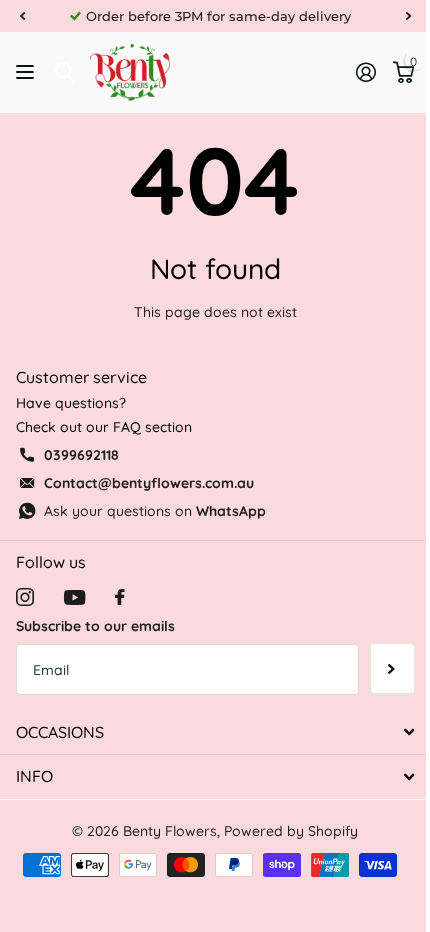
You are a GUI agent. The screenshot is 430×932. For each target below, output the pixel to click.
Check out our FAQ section (104, 427)
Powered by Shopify (291, 831)
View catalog (27, 72)
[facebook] (120, 597)
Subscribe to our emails (95, 626)
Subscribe (391, 669)
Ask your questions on (155, 511)
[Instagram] (25, 597)
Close (215, 732)
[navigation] (22, 16)
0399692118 (81, 455)
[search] (64, 72)
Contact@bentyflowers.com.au (149, 483)
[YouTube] (74, 597)
